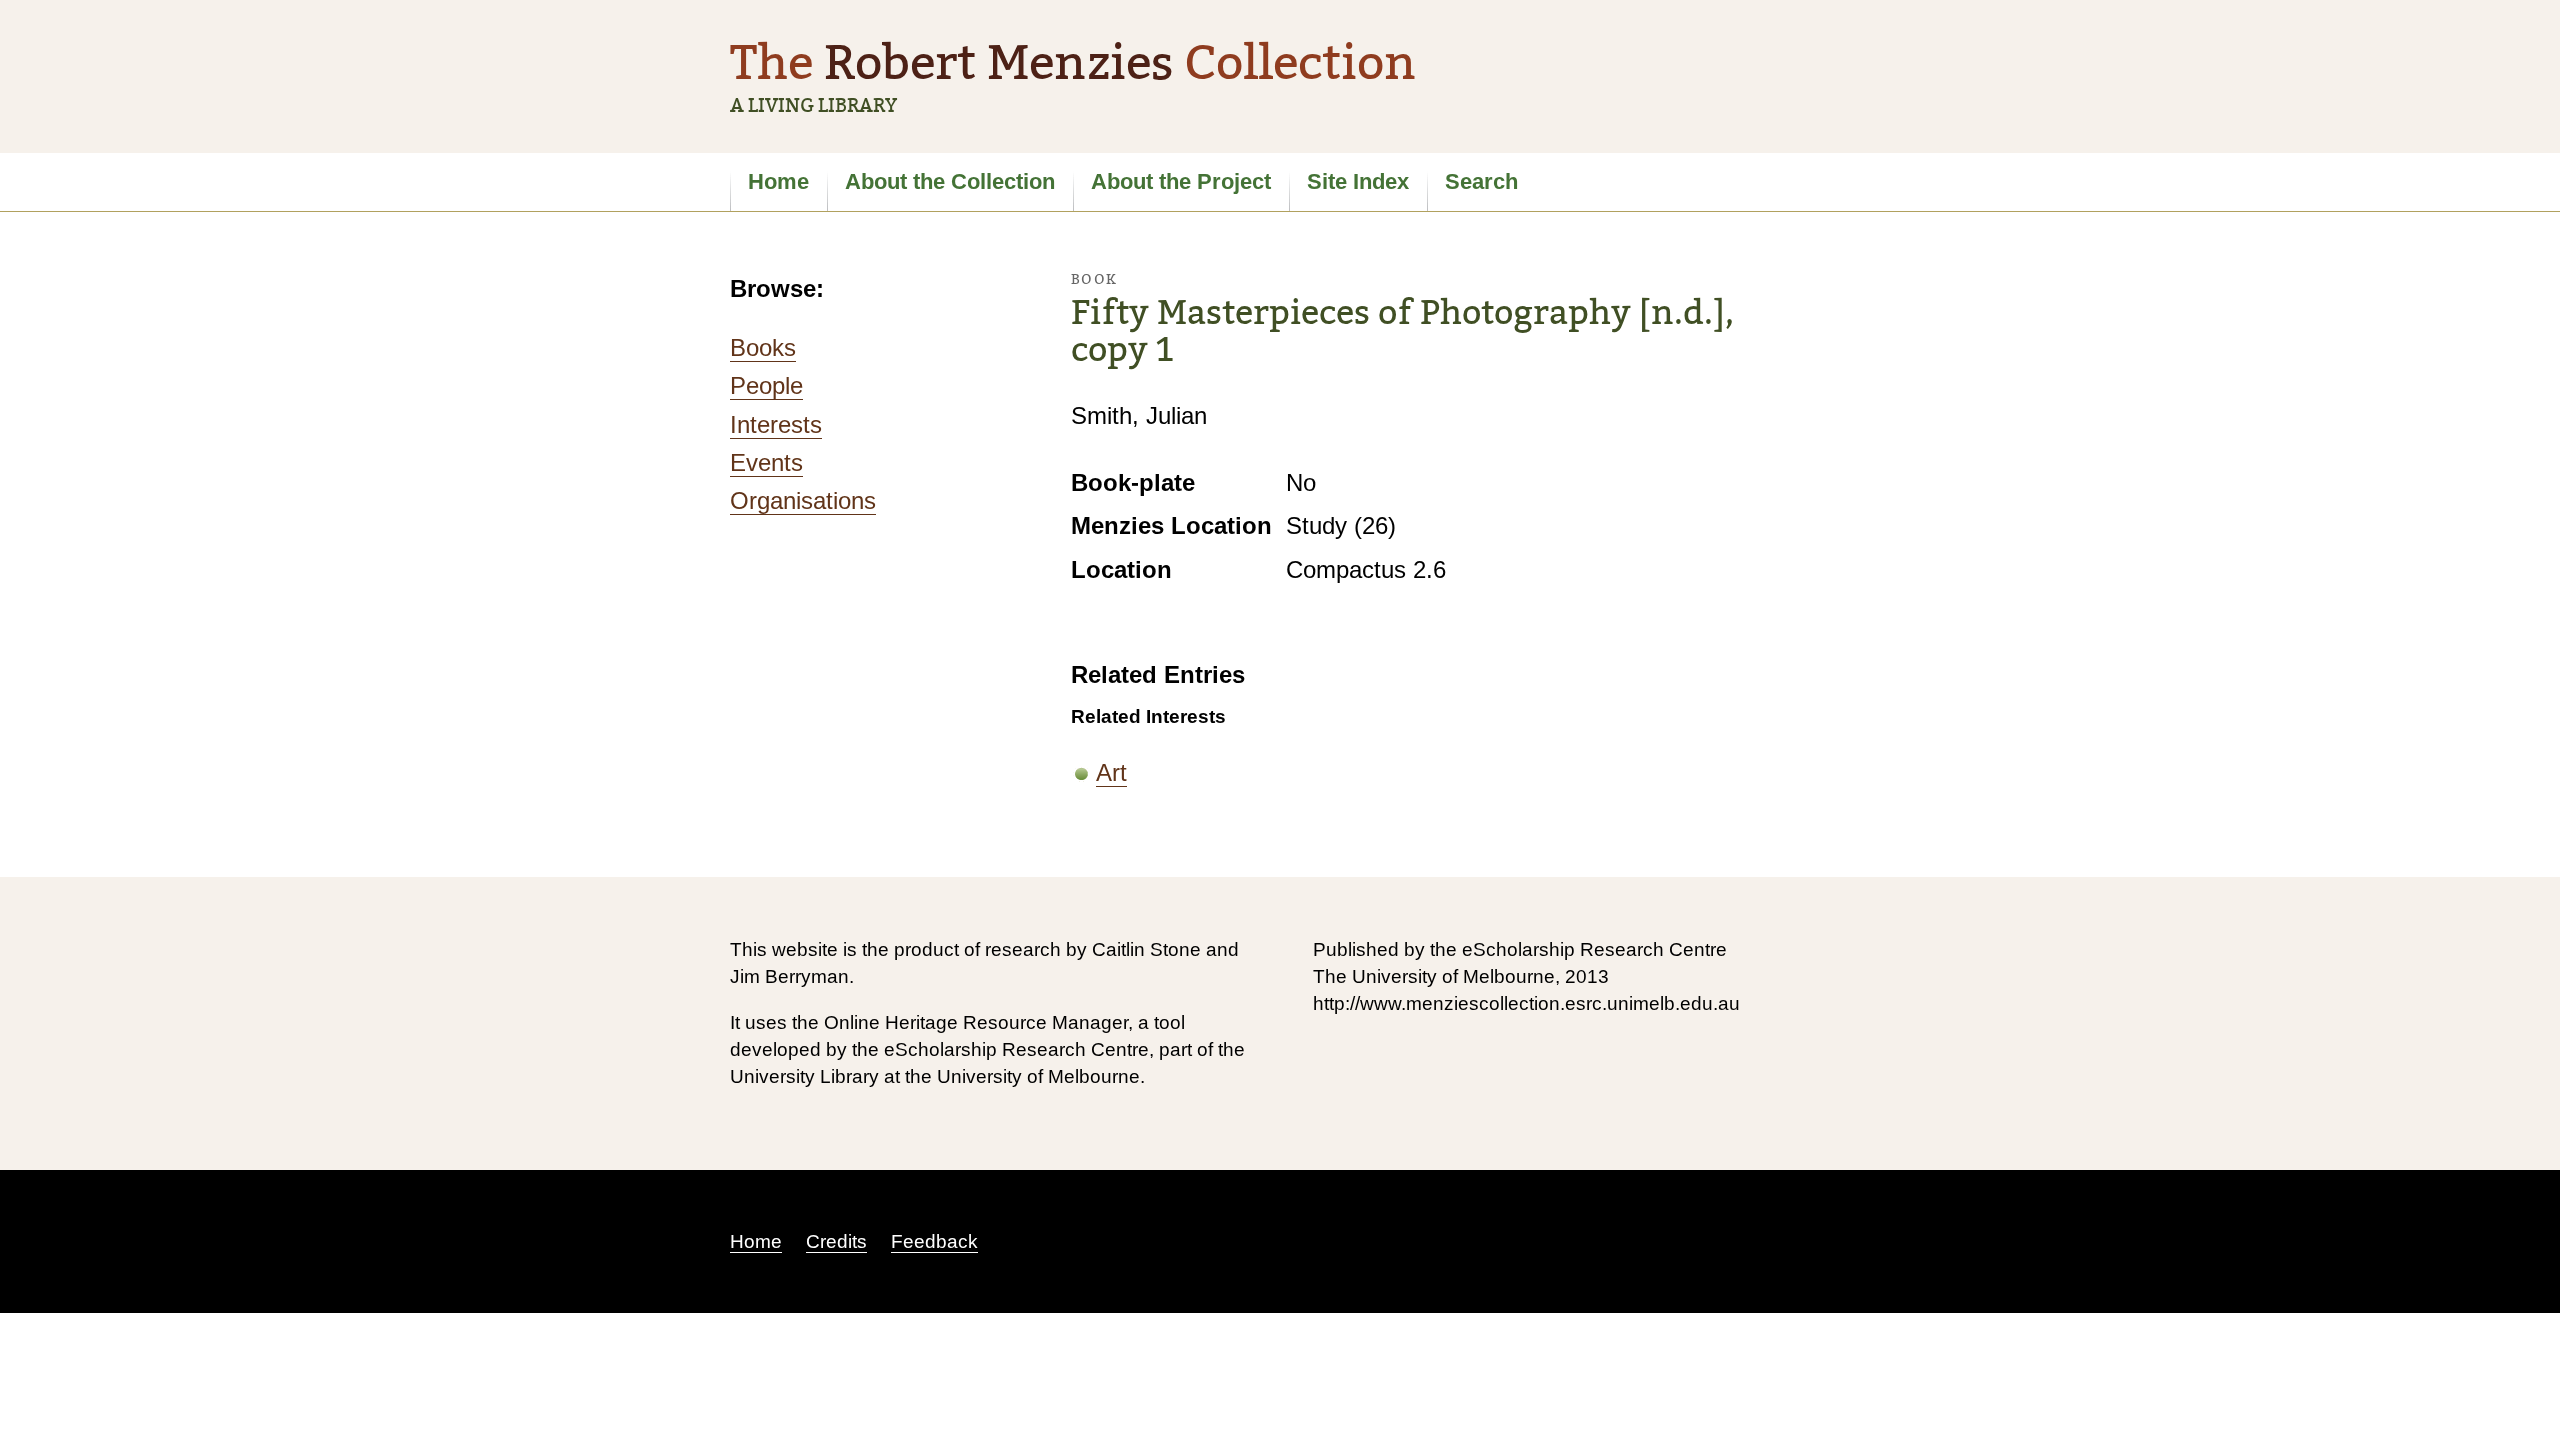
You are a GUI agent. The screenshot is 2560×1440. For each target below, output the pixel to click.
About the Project (1181, 181)
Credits (836, 1241)
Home (778, 181)
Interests (776, 424)
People (766, 385)
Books (763, 347)
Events (766, 462)
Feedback (934, 1241)
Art (1111, 772)
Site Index (1358, 181)
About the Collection (950, 181)
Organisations (803, 500)
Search (1481, 181)
